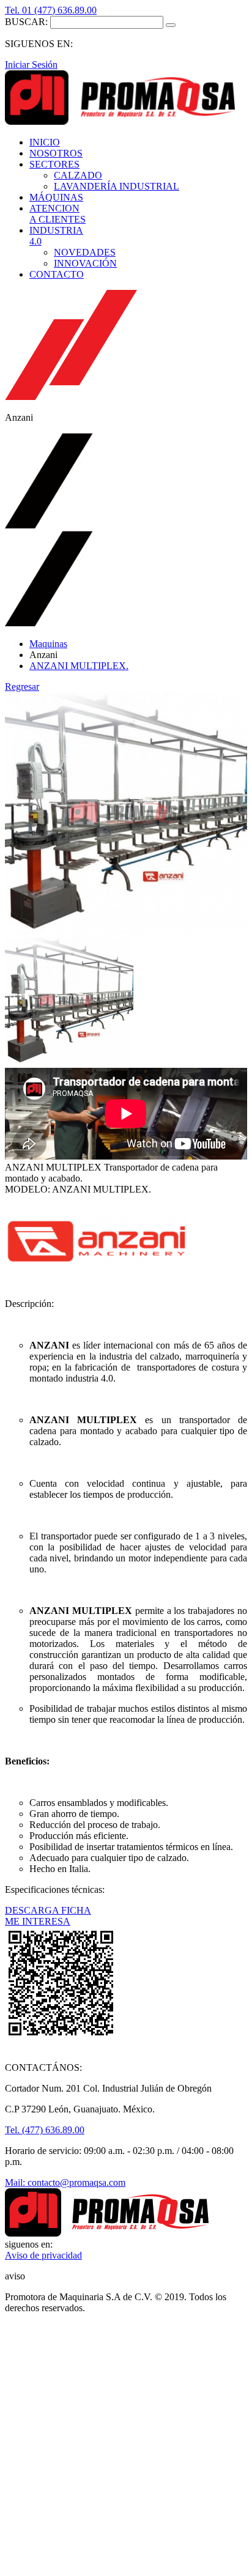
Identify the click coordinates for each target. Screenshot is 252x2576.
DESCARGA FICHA (48, 1910)
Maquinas (48, 644)
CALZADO (78, 175)
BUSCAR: (26, 22)
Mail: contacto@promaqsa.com (65, 2182)
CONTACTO (57, 274)
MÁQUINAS (56, 197)
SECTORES (54, 164)
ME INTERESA (38, 1921)
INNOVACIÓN (85, 263)
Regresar (22, 687)
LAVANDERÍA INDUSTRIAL (117, 186)
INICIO (45, 142)
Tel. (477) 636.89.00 (45, 2130)
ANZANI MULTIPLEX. (79, 666)
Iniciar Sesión (31, 65)
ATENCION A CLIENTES (57, 214)
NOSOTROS (56, 153)
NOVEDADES (85, 252)
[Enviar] (171, 25)
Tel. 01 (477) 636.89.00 (51, 10)
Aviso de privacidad (43, 2255)
